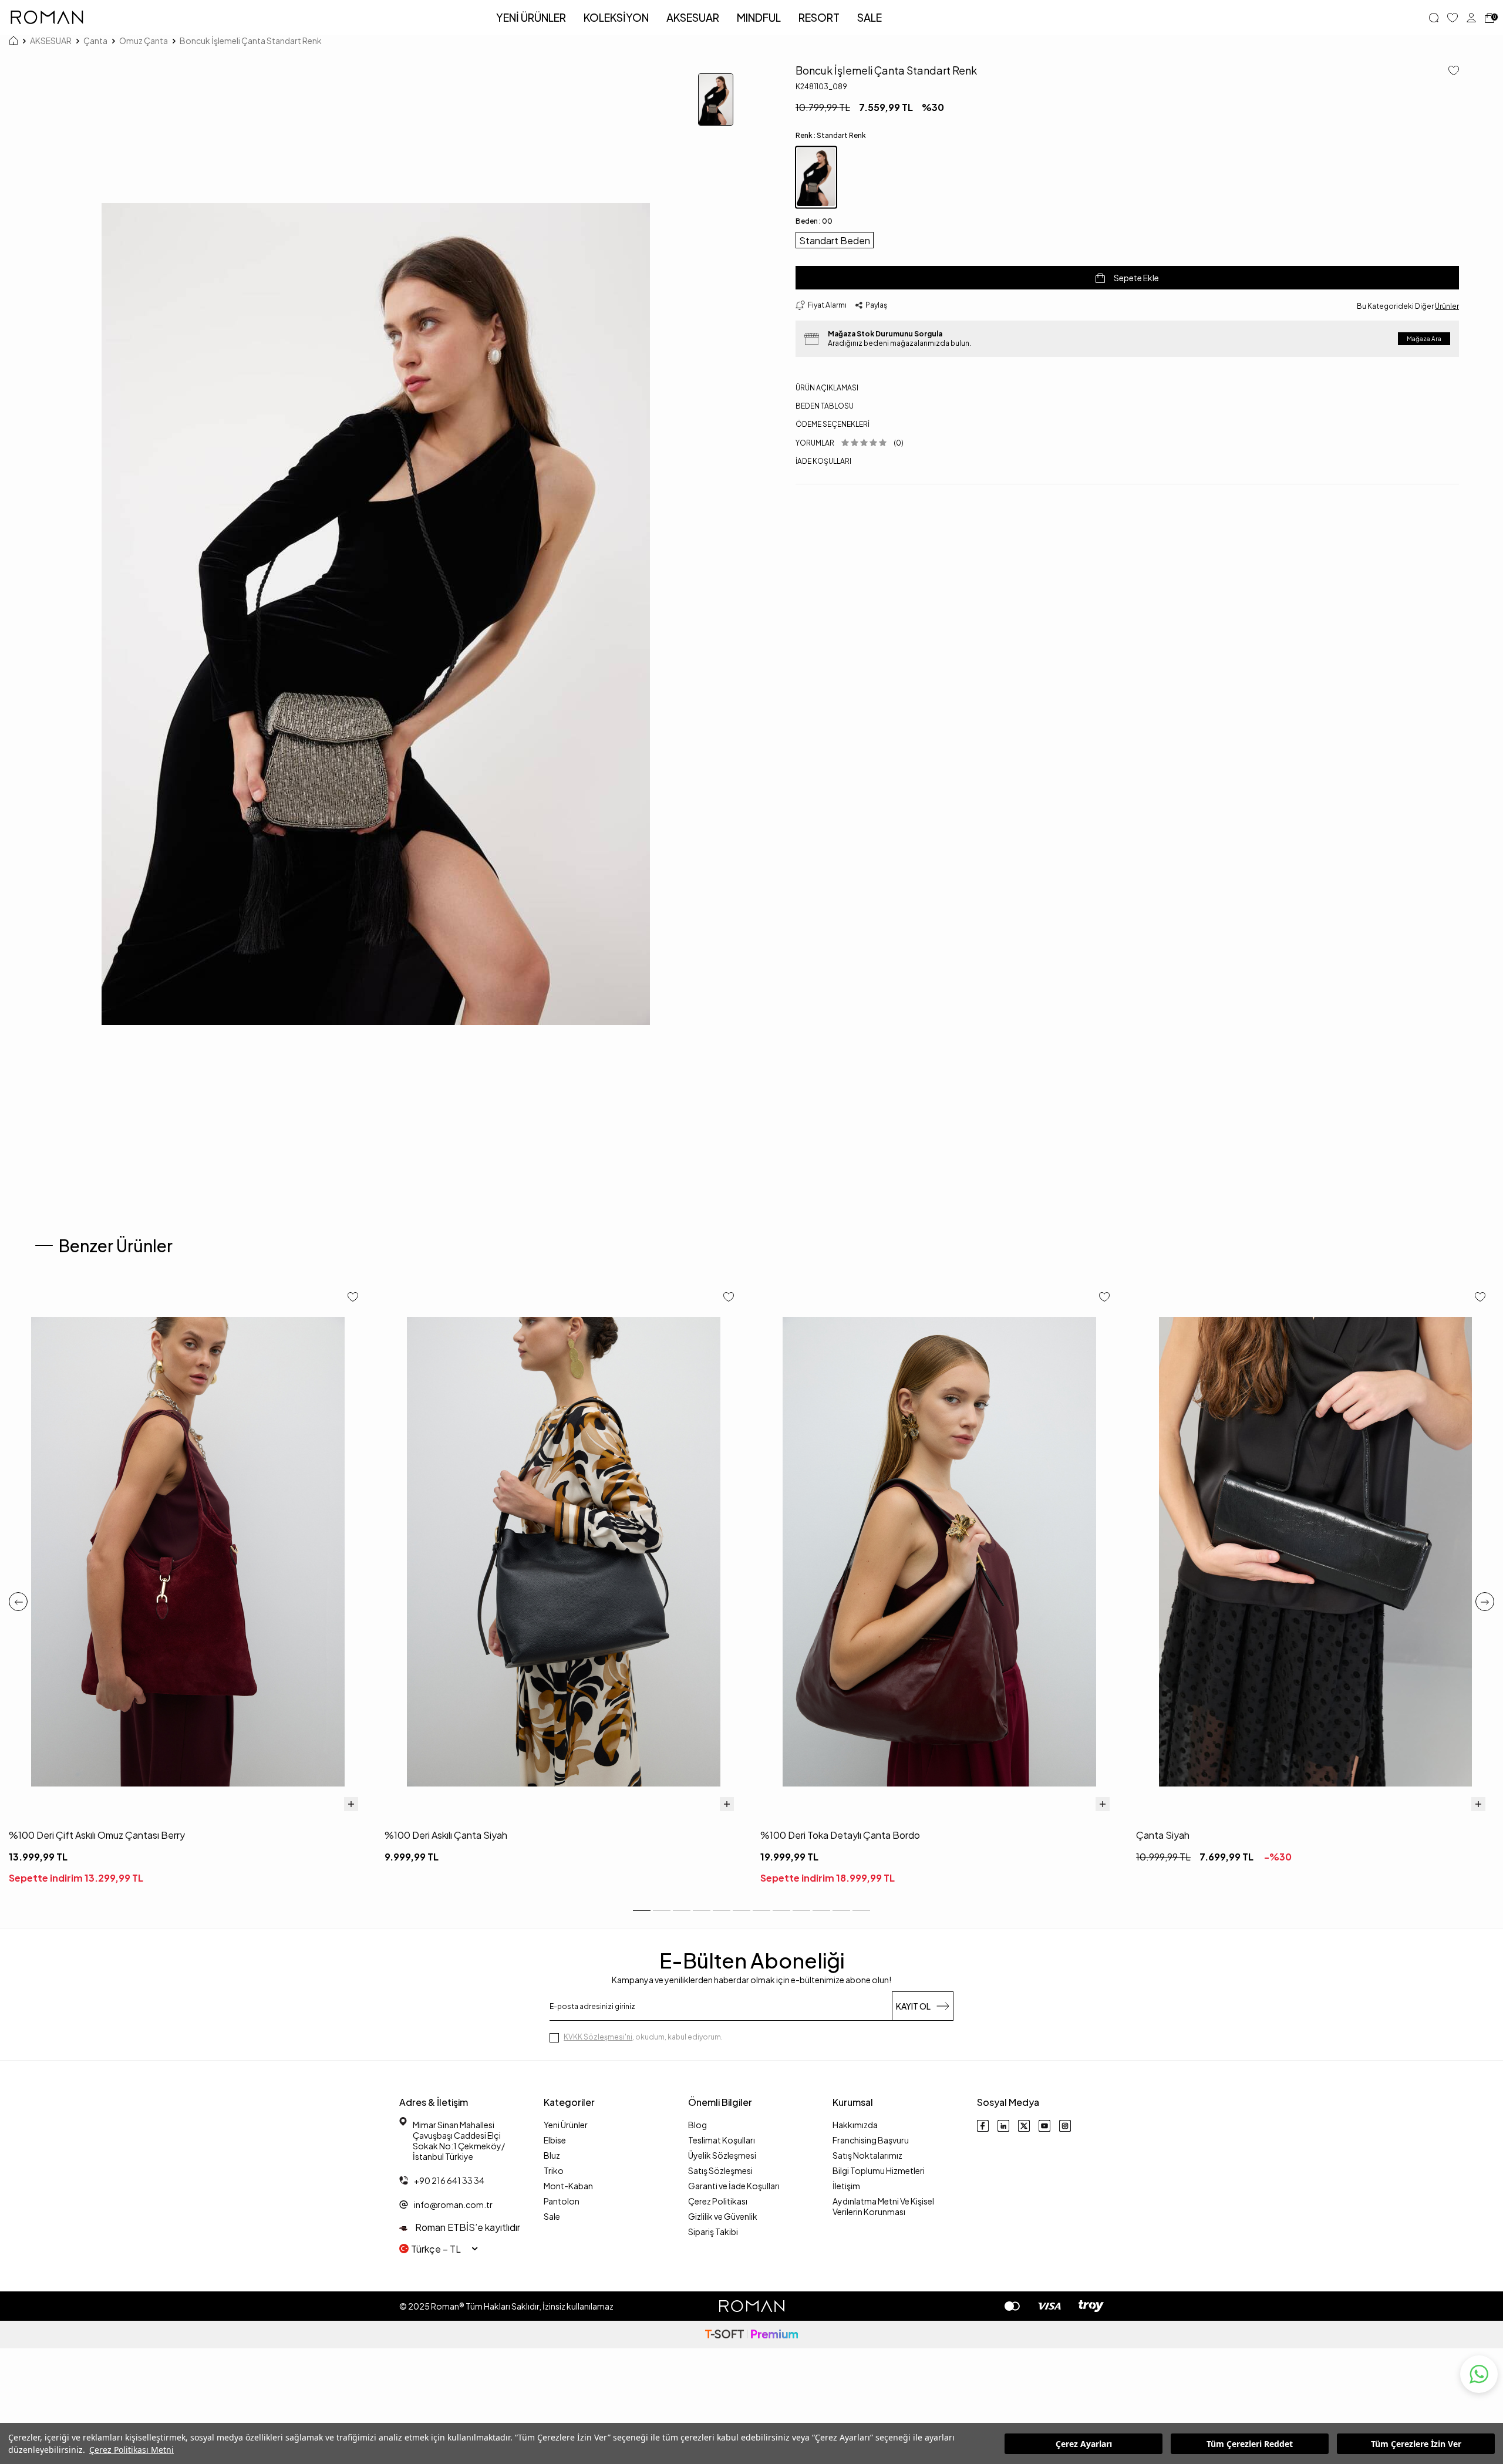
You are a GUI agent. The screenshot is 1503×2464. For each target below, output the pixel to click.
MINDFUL (759, 17)
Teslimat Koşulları (722, 2140)
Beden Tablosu (825, 406)
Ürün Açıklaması (827, 388)
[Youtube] (1044, 2126)
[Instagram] (1065, 2126)
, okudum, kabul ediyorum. (643, 2037)
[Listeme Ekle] (1449, 71)
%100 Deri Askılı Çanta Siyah (446, 1835)
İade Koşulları (823, 461)
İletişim (846, 2186)
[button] (18, 1602)
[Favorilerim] (1453, 18)
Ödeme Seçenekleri (833, 424)
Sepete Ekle (1136, 278)
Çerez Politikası (718, 2201)
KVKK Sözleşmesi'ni (598, 2037)
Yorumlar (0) (850, 443)
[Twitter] (1024, 2126)
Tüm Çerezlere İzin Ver (1416, 2444)
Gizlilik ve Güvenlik (723, 2216)
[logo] (47, 18)
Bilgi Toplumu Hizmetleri (879, 2170)
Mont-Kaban (568, 2186)
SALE (870, 17)
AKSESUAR (693, 17)
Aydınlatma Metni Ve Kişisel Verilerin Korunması (883, 2206)
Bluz (552, 2155)
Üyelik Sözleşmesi (722, 2155)
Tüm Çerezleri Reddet (1250, 2444)
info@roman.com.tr (453, 2205)
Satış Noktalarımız (867, 2155)
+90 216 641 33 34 (449, 2180)
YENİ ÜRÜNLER (531, 17)
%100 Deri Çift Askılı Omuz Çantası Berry (97, 1835)
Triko (554, 2170)
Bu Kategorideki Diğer (1408, 306)
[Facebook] (983, 2126)
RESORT (819, 17)
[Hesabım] (1471, 18)
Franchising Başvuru (871, 2140)
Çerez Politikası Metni (132, 2450)
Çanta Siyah (1163, 1835)
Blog (697, 2125)
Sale (552, 2216)
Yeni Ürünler (566, 2125)
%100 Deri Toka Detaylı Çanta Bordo (840, 1835)
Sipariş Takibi (713, 2232)
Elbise (555, 2140)
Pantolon (562, 2201)
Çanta (95, 41)
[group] (376, 614)
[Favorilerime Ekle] (353, 1298)
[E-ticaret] (751, 2335)
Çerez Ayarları (1084, 2444)
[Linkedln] (1003, 2126)
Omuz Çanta (144, 41)
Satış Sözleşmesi (720, 2170)
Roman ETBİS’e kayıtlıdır (467, 2227)
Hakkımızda (855, 2125)
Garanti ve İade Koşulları (734, 2186)
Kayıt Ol (913, 2006)
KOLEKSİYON (616, 17)
